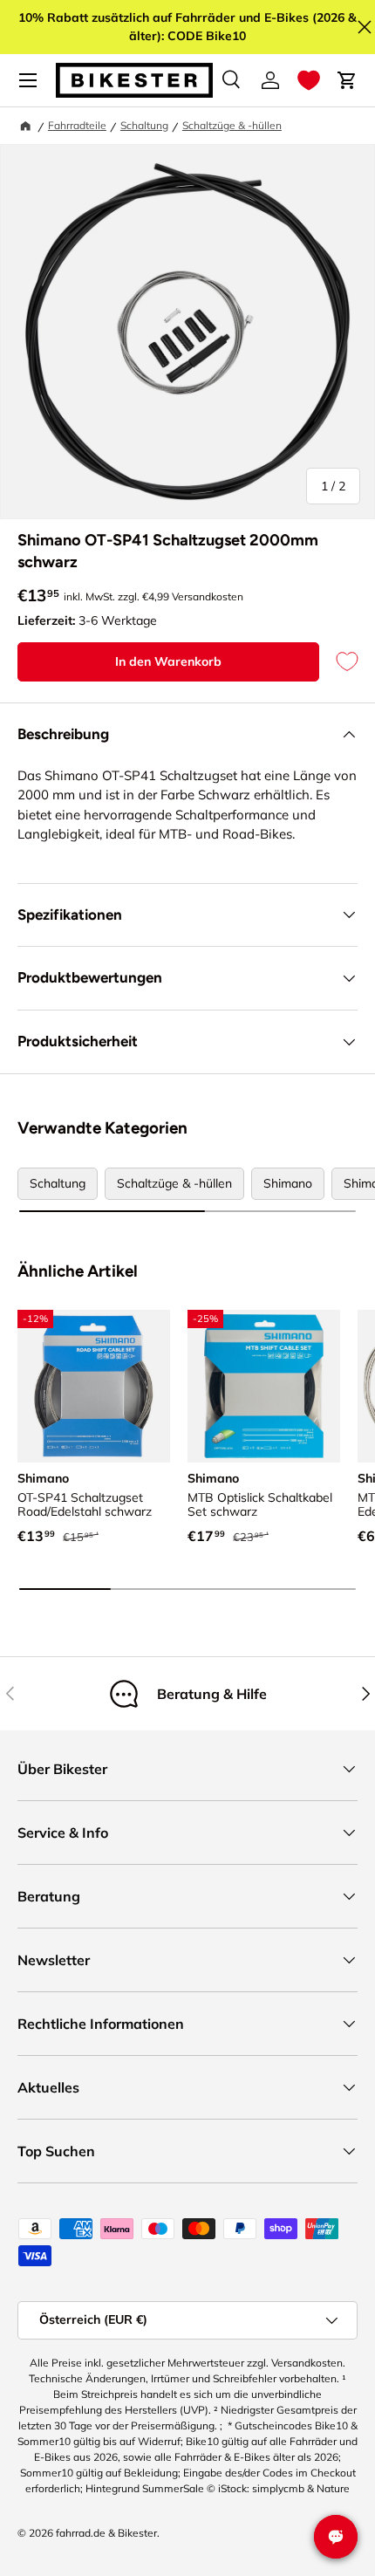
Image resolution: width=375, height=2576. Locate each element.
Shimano (288, 1183)
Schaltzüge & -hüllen (232, 125)
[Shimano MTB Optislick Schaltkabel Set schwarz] (264, 1386)
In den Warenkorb (168, 661)
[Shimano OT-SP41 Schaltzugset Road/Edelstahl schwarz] (94, 1386)
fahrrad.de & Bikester (106, 2533)
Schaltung (144, 125)
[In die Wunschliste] (338, 662)
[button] (309, 80)
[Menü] (28, 80)
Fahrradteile (77, 125)
